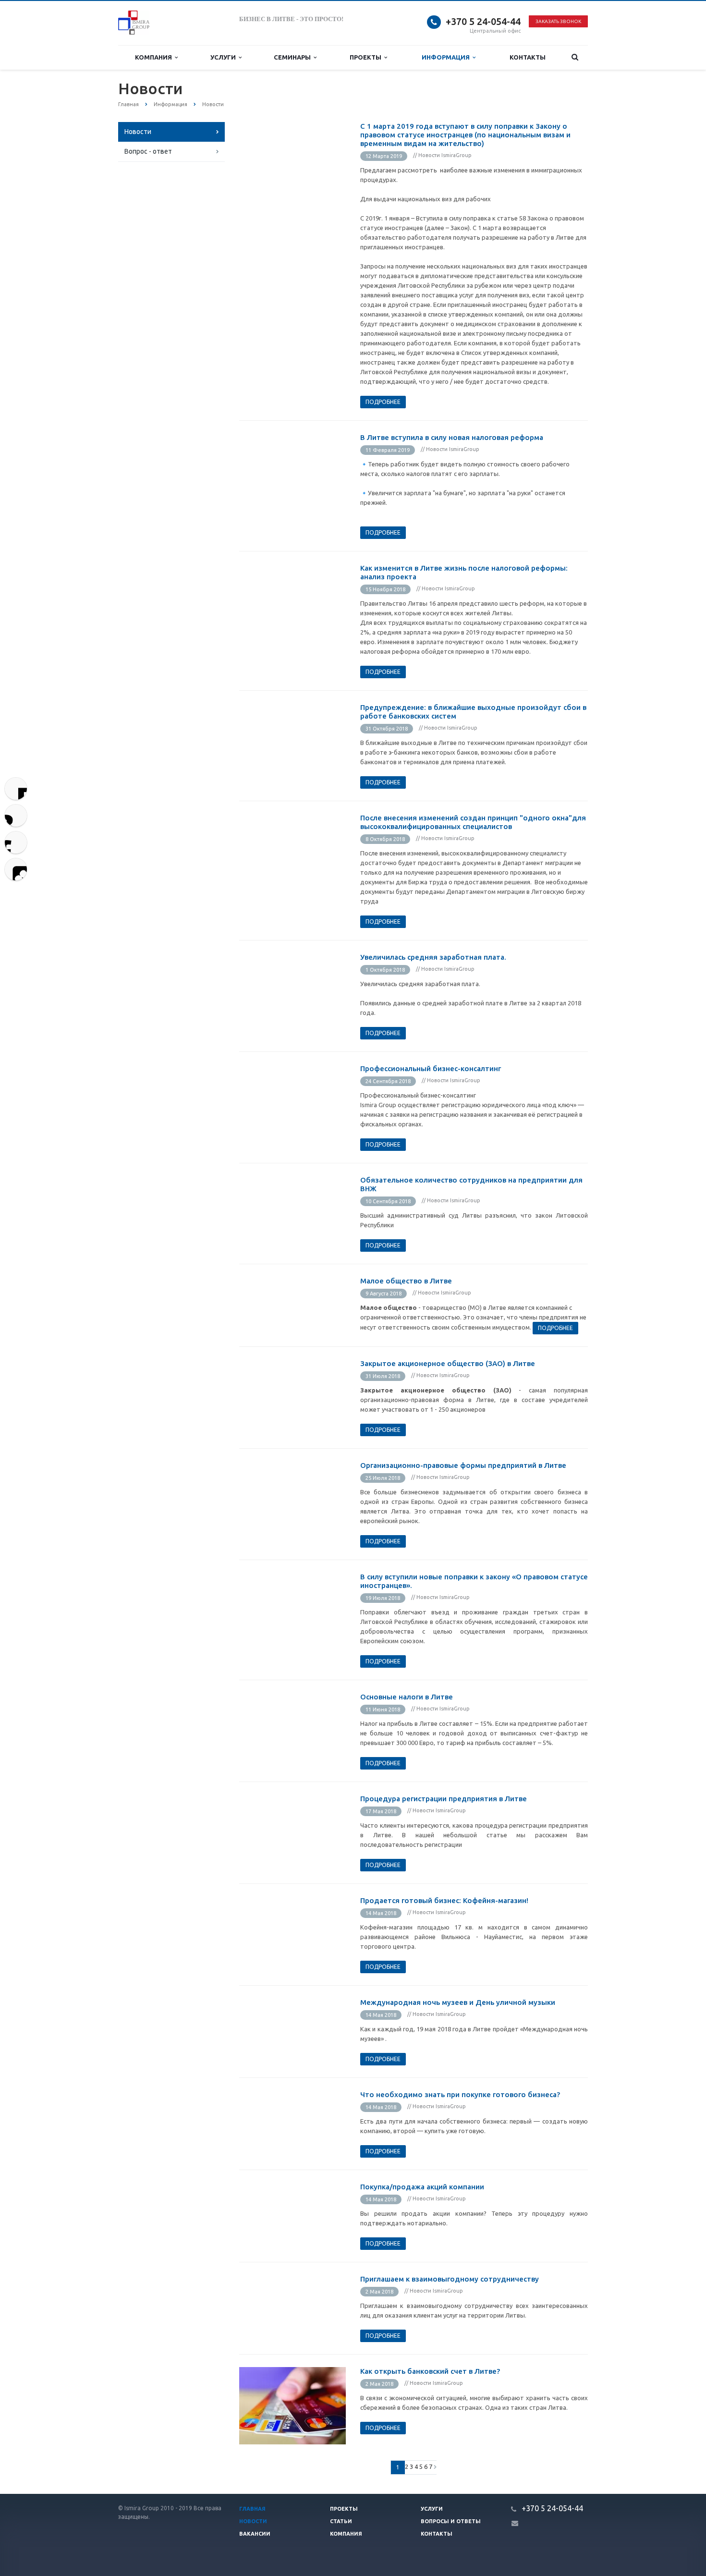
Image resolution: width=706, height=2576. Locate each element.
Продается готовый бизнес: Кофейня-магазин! (444, 1900)
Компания (155, 57)
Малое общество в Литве (406, 1281)
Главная (252, 2509)
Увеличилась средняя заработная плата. (433, 957)
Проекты (367, 57)
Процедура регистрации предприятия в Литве (444, 1799)
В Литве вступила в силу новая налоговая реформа (452, 437)
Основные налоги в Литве (407, 1697)
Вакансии (255, 2534)
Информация (447, 57)
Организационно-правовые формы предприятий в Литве (463, 1465)
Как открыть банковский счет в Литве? (430, 2371)
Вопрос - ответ (148, 151)
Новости (138, 132)
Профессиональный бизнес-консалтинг (431, 1068)
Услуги (225, 57)
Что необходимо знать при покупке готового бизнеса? (460, 2094)
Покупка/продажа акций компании (422, 2187)
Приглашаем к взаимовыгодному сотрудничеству (450, 2279)
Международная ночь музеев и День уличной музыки (458, 2002)
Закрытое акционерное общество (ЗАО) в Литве (448, 1363)
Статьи (341, 2521)
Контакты (528, 57)
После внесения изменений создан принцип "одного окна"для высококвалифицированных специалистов (473, 822)
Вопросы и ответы (451, 2521)
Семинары (294, 57)
